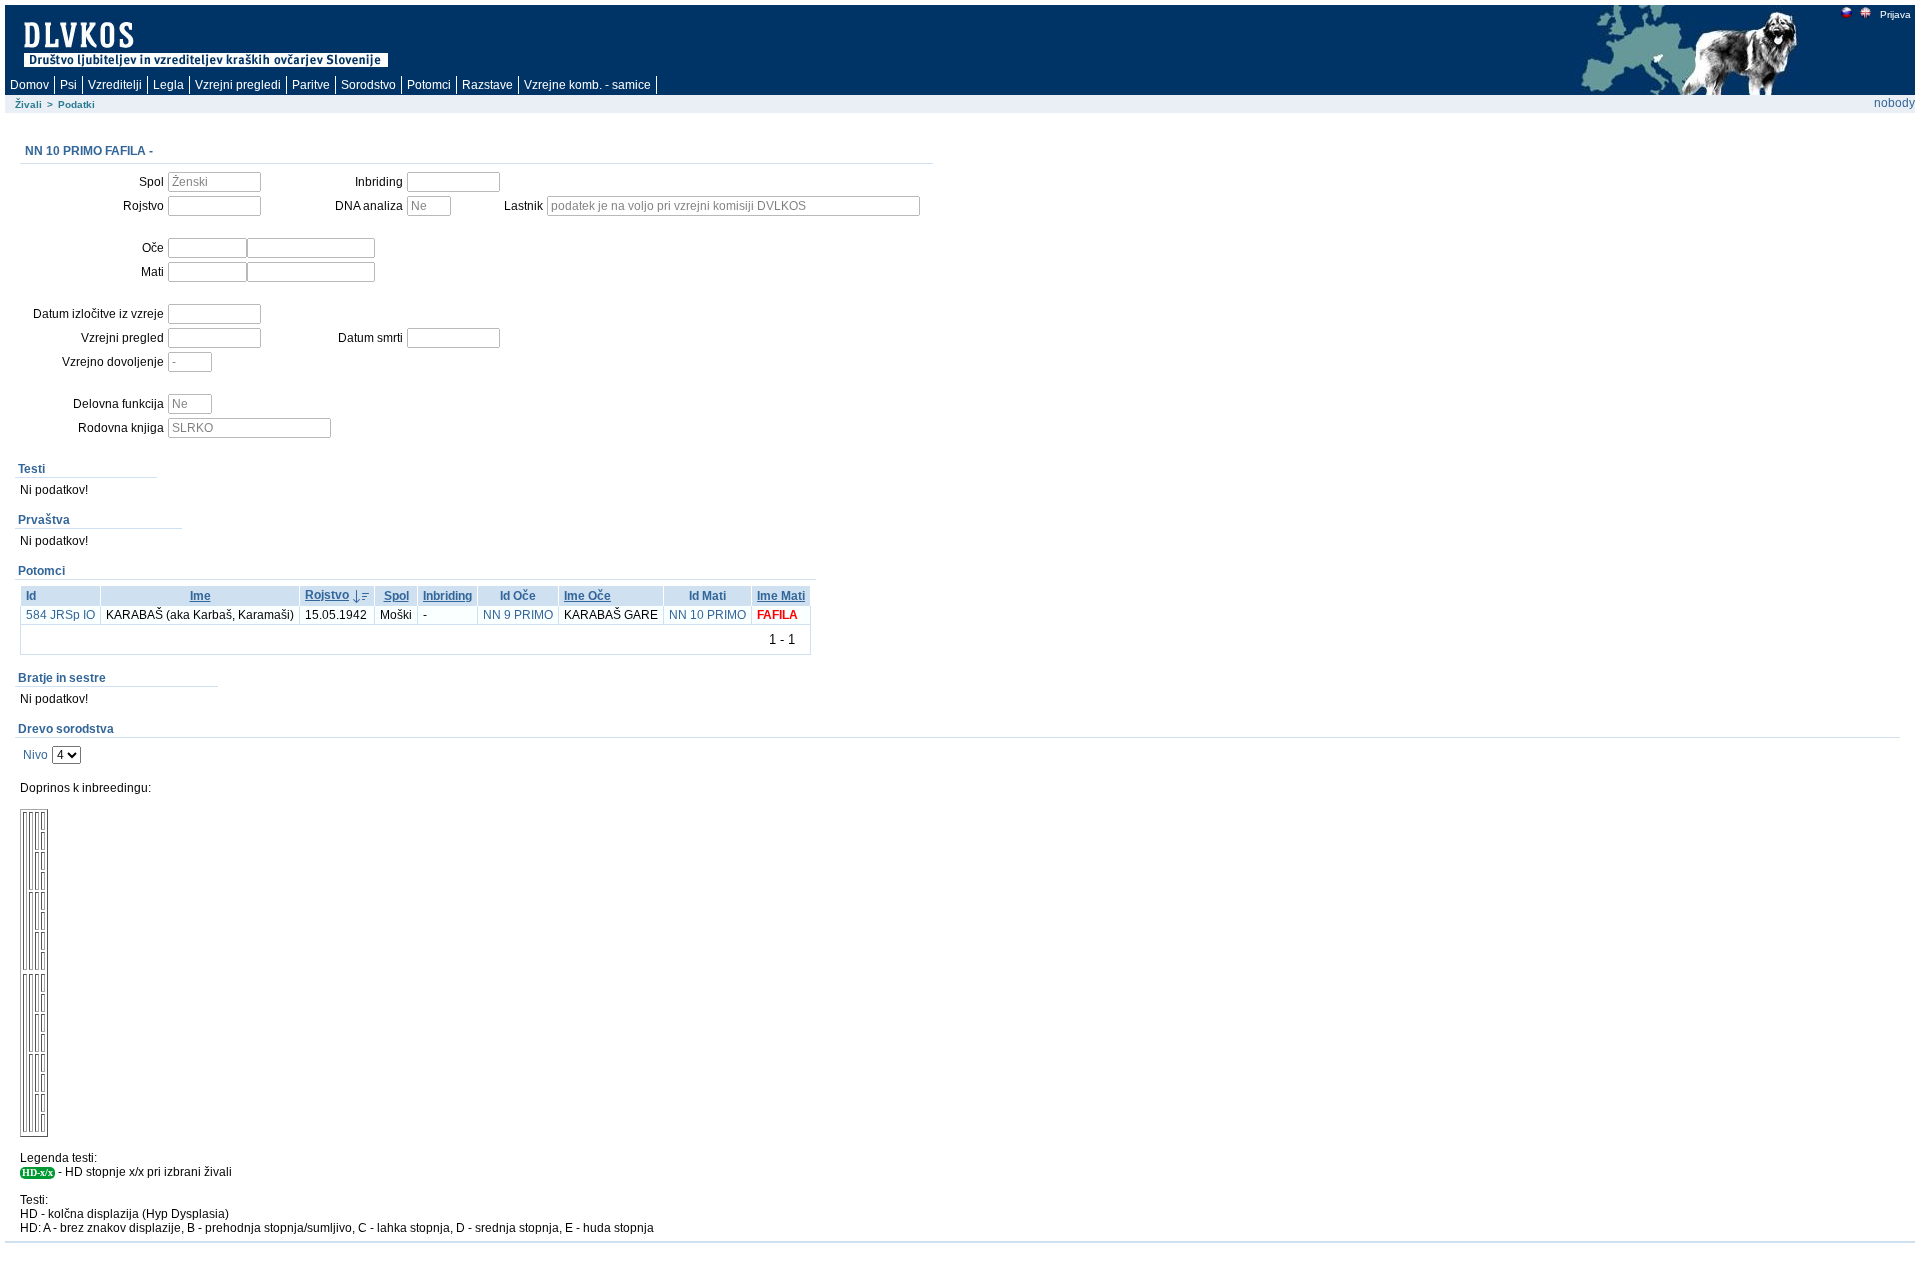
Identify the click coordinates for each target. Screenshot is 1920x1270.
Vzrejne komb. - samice (587, 85)
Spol (396, 596)
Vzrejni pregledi (238, 85)
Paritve (311, 85)
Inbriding (447, 596)
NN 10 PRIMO (707, 615)
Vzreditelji (115, 85)
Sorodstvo (368, 85)
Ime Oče (587, 596)
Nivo (35, 755)
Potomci (429, 85)
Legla (168, 85)
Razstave (487, 85)
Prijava (1895, 14)
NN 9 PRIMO (518, 615)
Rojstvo (327, 595)
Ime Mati (781, 596)
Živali (28, 104)
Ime (200, 596)
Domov (29, 85)
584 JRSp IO (60, 615)
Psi (68, 85)
